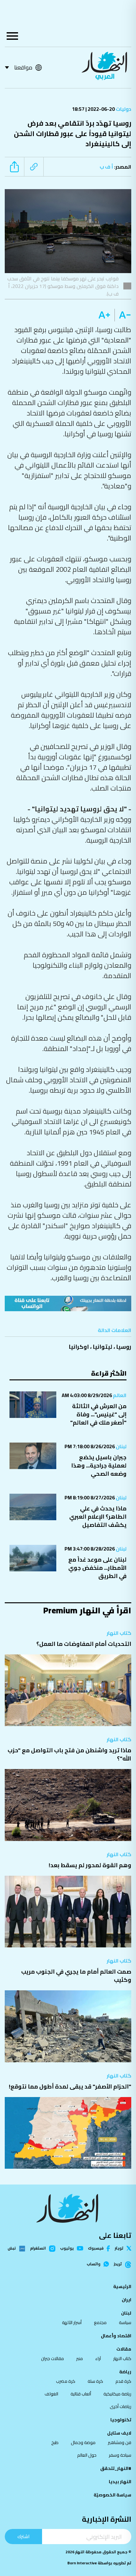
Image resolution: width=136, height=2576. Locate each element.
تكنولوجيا (121, 2420)
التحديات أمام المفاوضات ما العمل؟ (84, 1644)
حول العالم (87, 2455)
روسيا (124, 1347)
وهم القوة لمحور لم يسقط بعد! (90, 1865)
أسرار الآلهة (72, 2322)
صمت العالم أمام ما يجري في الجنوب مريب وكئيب (76, 1976)
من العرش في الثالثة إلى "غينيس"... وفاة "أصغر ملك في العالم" (98, 1414)
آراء (98, 2358)
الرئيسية (122, 2286)
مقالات (124, 2349)
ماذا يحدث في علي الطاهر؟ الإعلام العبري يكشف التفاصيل (98, 1517)
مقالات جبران (53, 2358)
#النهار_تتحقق (116, 2468)
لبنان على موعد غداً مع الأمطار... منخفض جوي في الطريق (97, 1568)
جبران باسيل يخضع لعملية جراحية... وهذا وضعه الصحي (99, 1465)
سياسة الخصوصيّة (112, 2495)
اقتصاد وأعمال (116, 2336)
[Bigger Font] (104, 315)
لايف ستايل (119, 2433)
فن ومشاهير (120, 2442)
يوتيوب (67, 2248)
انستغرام (38, 2249)
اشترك (23, 2536)
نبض (12, 2249)
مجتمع (100, 2322)
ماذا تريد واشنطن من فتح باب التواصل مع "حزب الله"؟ (69, 1754)
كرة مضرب (66, 2381)
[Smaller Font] (123, 315)
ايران (127, 2300)
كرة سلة (95, 2381)
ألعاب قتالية (81, 2394)
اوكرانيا (79, 1347)
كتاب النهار (119, 1633)
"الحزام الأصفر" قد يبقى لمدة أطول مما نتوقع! (70, 2086)
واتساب (93, 2264)
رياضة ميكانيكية (117, 2394)
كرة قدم (123, 2381)
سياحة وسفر (120, 2455)
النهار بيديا (120, 2482)
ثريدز (118, 2264)
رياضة (125, 2372)
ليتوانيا (102, 1347)
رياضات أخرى (121, 2406)
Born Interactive (82, 2563)
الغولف (51, 2394)
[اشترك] (68, 1303)
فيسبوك (96, 2248)
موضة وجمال (83, 2442)
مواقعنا (23, 67)
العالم (119, 1395)
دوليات (123, 109)
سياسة (125, 2322)
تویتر (119, 2248)
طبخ (55, 2442)
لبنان (121, 1446)
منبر (80, 2358)
